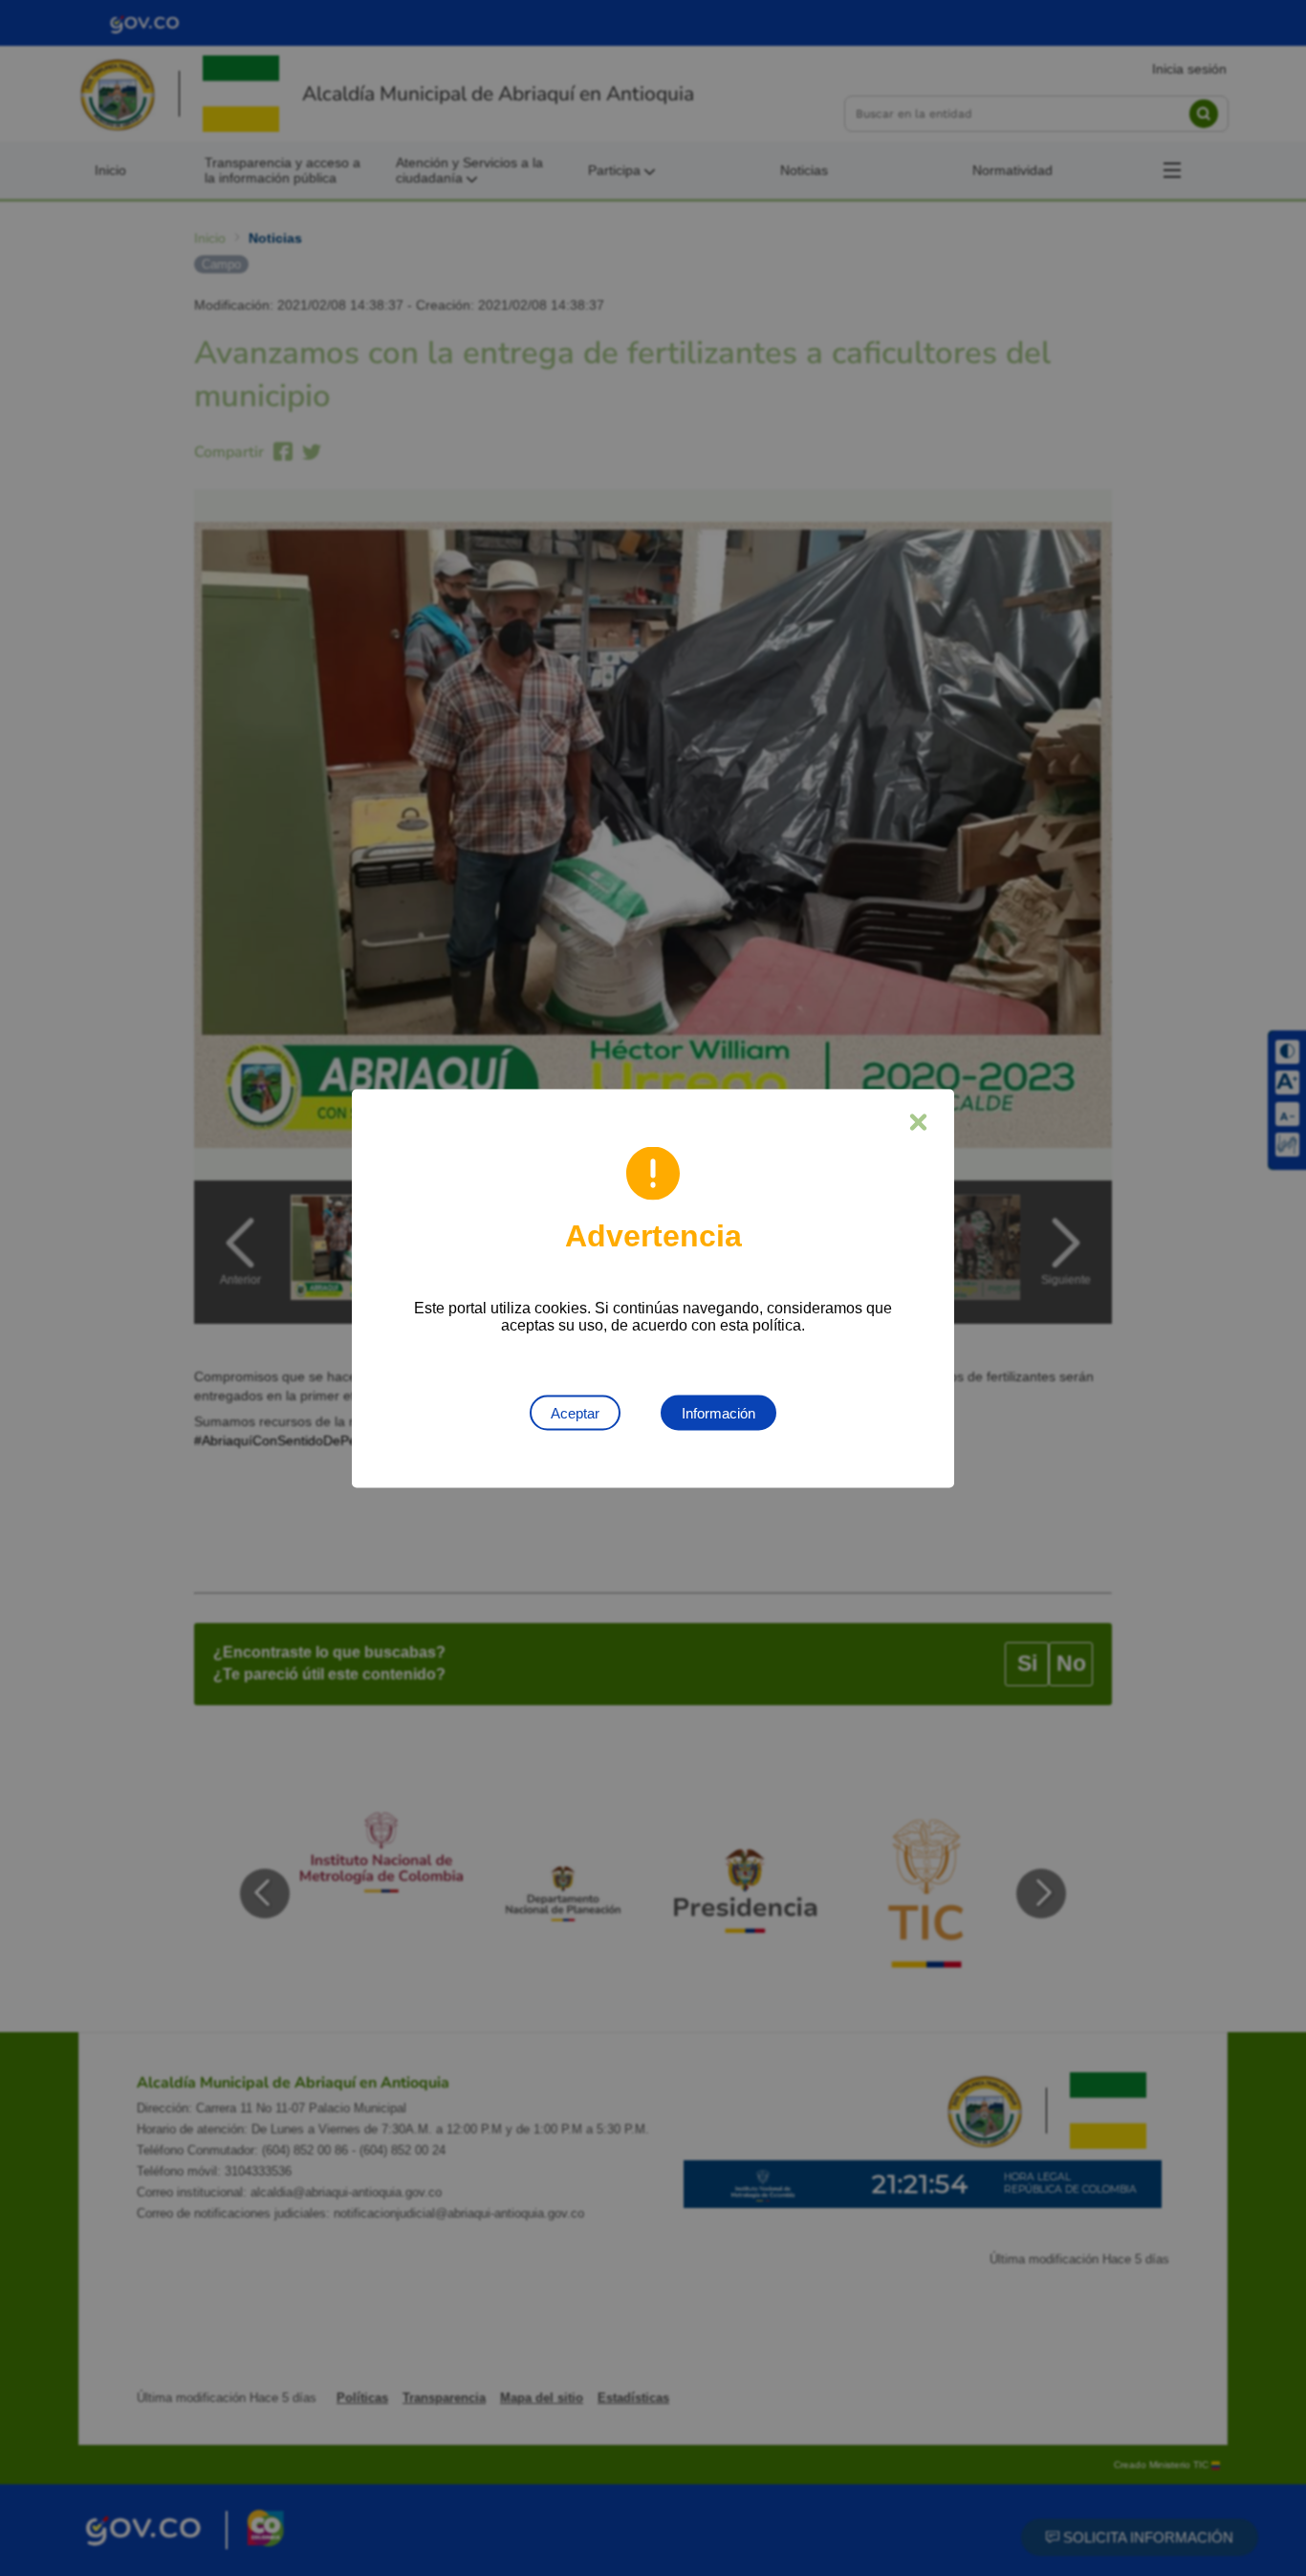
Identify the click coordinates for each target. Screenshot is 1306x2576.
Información (718, 1412)
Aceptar (575, 1412)
